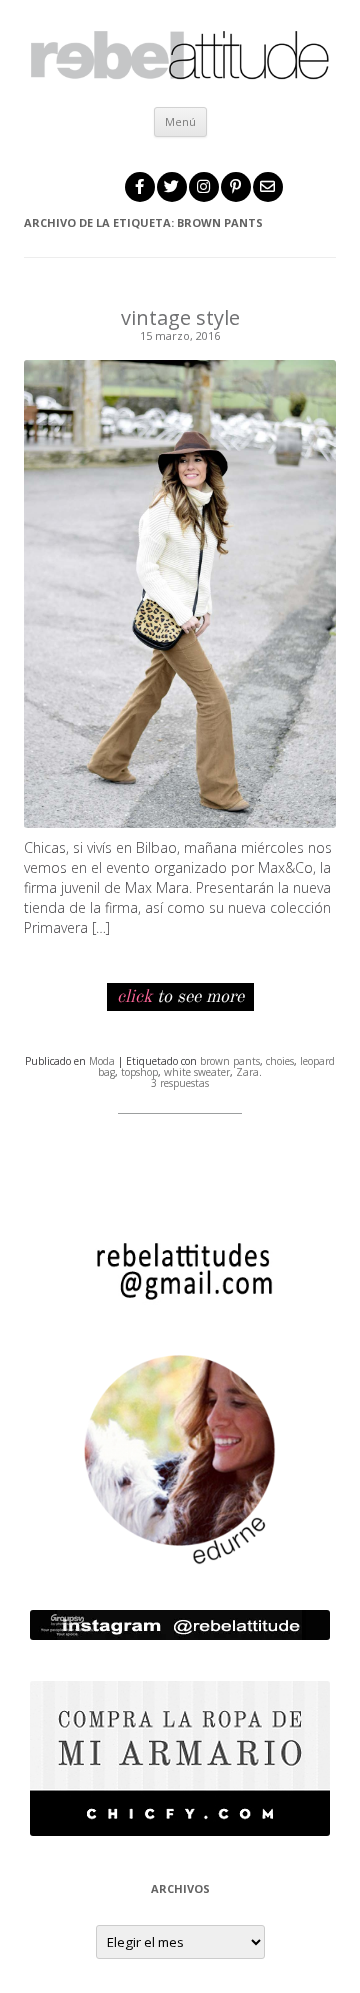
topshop (139, 1072)
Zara (247, 1072)
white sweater (197, 1072)
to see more (180, 997)
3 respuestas (180, 1083)
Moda (102, 1061)
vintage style (180, 317)
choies (280, 1061)
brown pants (230, 1061)
